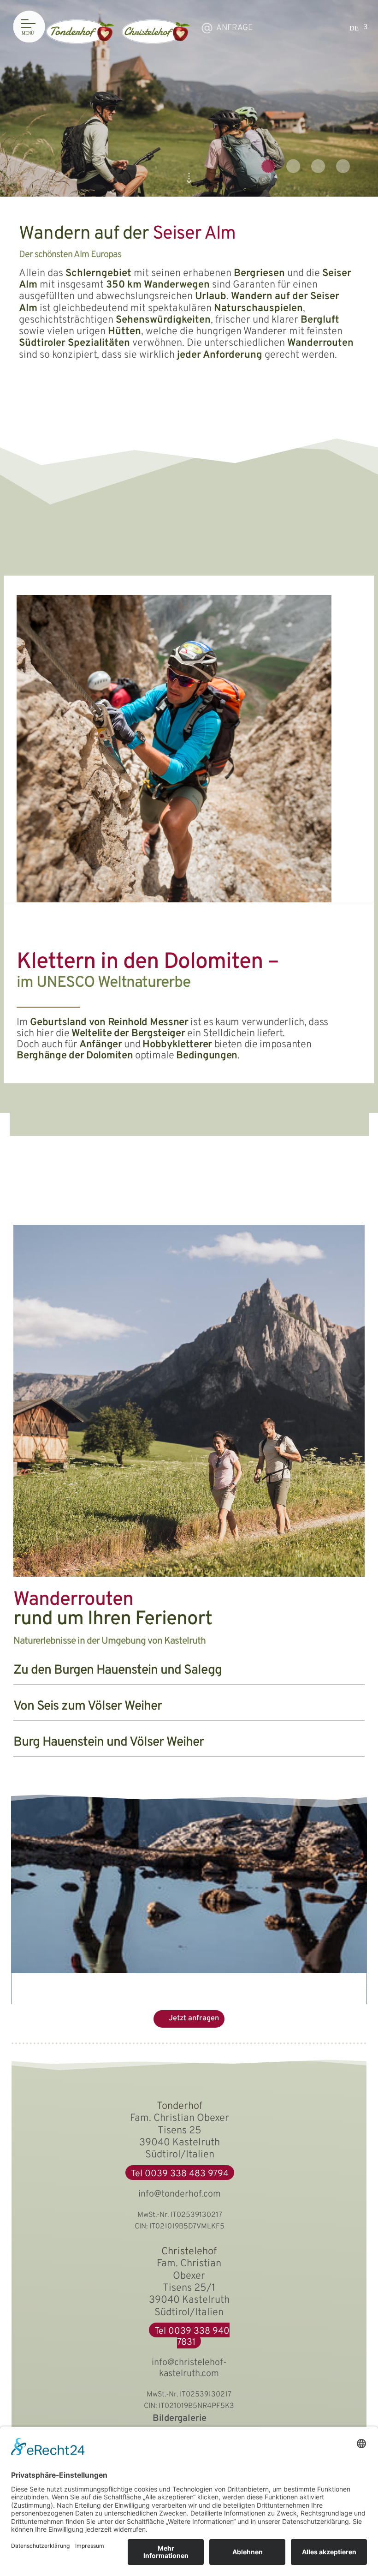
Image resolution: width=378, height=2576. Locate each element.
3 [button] (318, 166)
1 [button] (268, 166)
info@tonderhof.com (180, 2194)
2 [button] (293, 166)
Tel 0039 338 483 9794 (180, 2174)
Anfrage (234, 28)
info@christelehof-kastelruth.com (189, 2368)
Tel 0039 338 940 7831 (192, 2337)
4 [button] (343, 166)
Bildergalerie (180, 2419)
